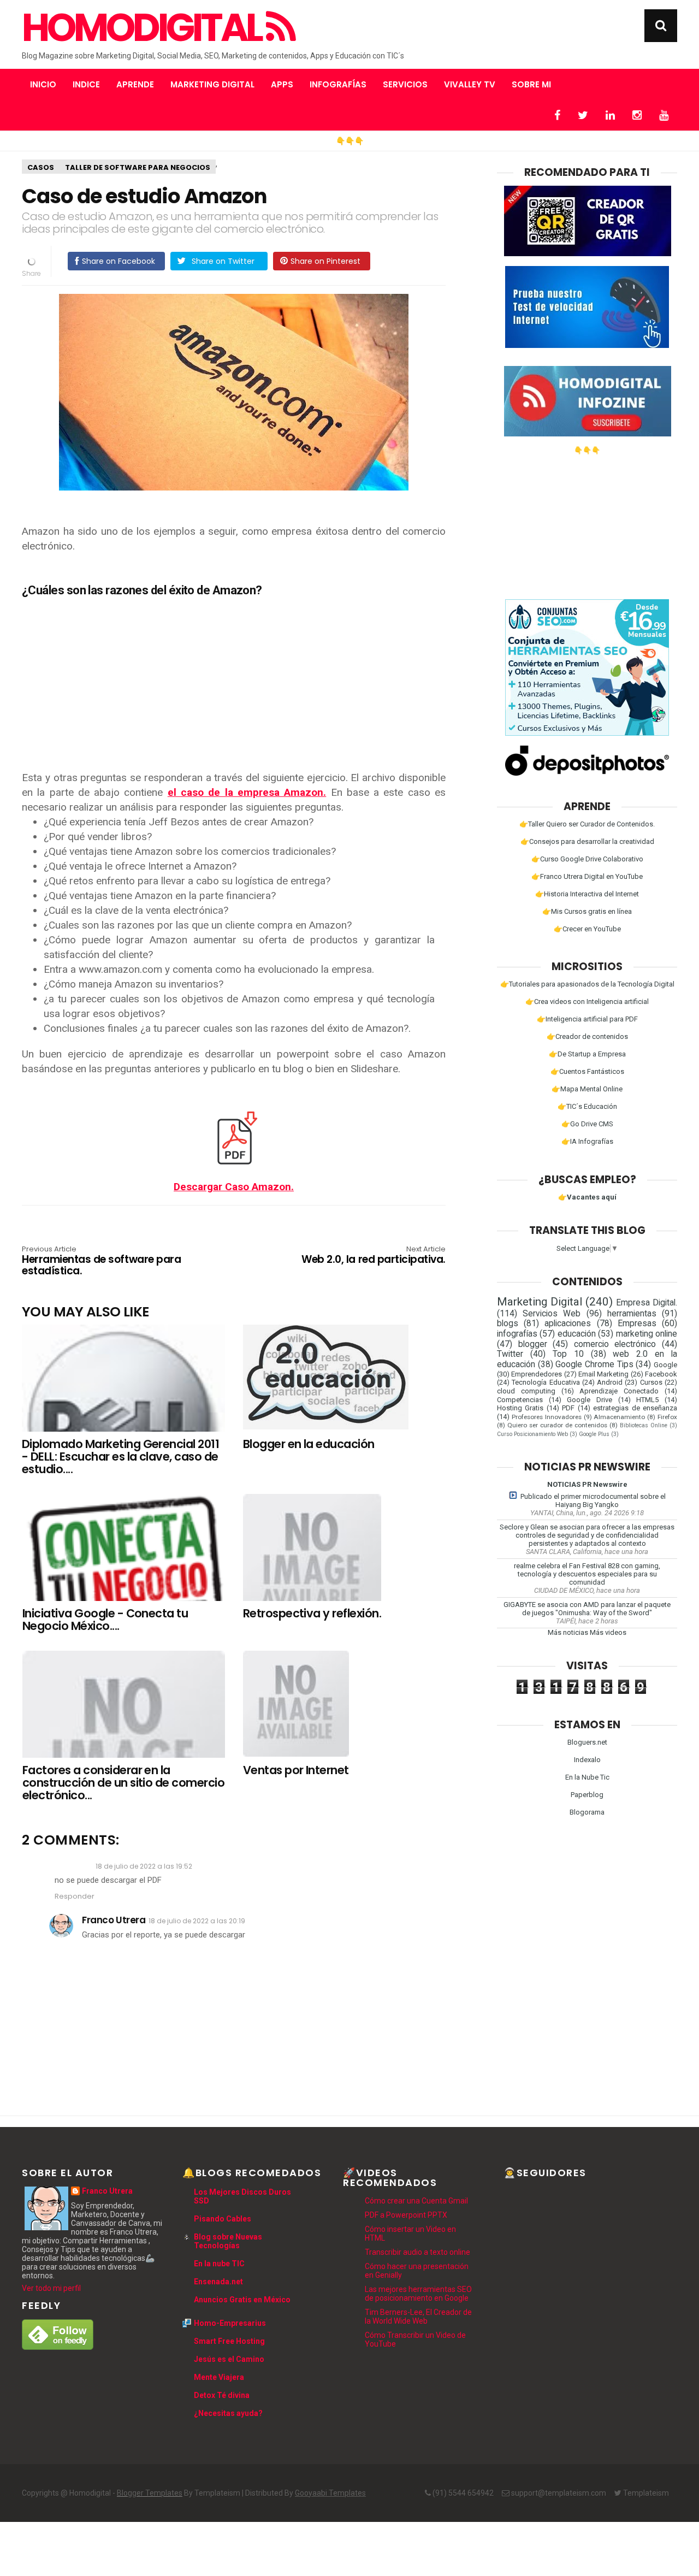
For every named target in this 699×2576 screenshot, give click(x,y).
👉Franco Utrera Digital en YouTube (587, 876)
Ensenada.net (218, 2282)
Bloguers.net (587, 1742)
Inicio (43, 84)
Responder (75, 1896)
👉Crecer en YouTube (587, 929)
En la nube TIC (219, 2264)
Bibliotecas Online (644, 1425)
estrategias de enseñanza (635, 1408)
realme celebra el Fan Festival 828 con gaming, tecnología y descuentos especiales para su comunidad (587, 1574)
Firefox (667, 1417)
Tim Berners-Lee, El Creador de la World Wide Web (418, 2317)
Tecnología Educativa (546, 1382)
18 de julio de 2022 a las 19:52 (144, 1866)
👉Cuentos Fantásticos (587, 1071)
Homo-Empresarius (230, 2323)
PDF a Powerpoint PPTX (406, 2215)
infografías (517, 1334)
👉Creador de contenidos (587, 1036)
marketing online (647, 1334)
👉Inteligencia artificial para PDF (587, 1019)
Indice (86, 84)
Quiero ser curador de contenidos (557, 1425)
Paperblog (587, 1795)
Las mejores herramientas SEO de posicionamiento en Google (418, 2294)
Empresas (637, 1324)
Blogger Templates (150, 2493)
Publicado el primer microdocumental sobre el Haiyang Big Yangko (593, 1500)
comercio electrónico (615, 1344)
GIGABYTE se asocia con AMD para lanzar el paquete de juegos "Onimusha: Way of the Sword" (587, 1609)
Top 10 (568, 1354)
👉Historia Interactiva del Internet (587, 894)
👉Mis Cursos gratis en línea (587, 911)
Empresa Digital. (647, 1303)
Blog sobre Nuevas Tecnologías (228, 2241)
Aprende (135, 84)
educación (577, 1334)
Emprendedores (537, 1374)
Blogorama (587, 1812)
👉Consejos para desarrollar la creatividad (587, 841)
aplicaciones (568, 1324)
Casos (41, 167)
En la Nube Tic (587, 1777)
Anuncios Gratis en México (242, 2300)
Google (665, 1365)
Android (610, 1382)
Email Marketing (603, 1374)
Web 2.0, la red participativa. (374, 1256)
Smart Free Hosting (229, 2341)
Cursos (651, 1382)
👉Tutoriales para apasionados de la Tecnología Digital (587, 984)
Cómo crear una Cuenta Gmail (416, 2201)
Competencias (520, 1400)
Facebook (661, 1374)
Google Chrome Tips (594, 1364)
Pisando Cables (223, 2219)
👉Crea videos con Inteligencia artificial (587, 1002)
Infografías (338, 84)
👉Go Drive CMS (587, 1124)
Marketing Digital (212, 84)
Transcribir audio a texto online (417, 2252)
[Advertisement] (234, 679)
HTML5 (647, 1400)
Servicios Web (552, 1314)
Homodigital (144, 28)
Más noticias (568, 1632)
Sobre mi (531, 84)
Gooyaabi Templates (330, 2493)
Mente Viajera (219, 2377)
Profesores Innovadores (547, 1417)
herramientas (632, 1314)
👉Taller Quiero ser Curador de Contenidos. (587, 824)
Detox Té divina (222, 2395)
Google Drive (590, 1400)
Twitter (510, 1354)
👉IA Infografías (587, 1141)
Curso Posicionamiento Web (532, 1434)
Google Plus (594, 1434)
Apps (282, 84)
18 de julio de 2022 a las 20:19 (197, 1921)
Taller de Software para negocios (138, 167)
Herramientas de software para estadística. (101, 1262)
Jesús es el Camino (229, 2359)
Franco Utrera (114, 1920)
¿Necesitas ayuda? (228, 2413)
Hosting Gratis (520, 1408)
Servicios (405, 84)
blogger (533, 1344)
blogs (508, 1324)
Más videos (608, 1632)
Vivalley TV (470, 84)
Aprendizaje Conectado (619, 1391)
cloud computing (526, 1391)
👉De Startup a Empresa (587, 1054)
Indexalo (587, 1760)
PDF (568, 1408)
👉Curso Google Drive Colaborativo (587, 859)
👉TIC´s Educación (587, 1106)
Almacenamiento (619, 1417)
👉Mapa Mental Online (587, 1089)
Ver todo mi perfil (51, 2288)
